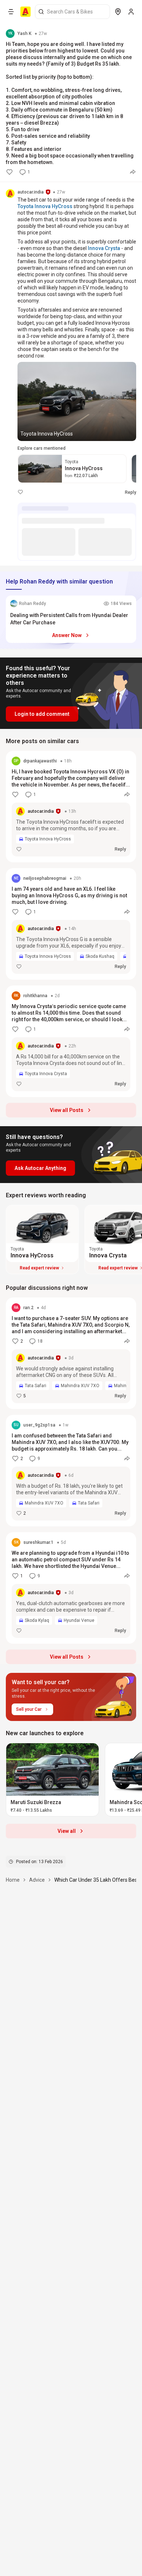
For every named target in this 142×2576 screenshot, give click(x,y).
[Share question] (133, 172)
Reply (131, 492)
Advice (37, 1880)
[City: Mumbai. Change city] (118, 12)
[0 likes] (9, 172)
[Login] (131, 12)
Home (13, 1880)
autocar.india (31, 192)
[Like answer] (20, 492)
